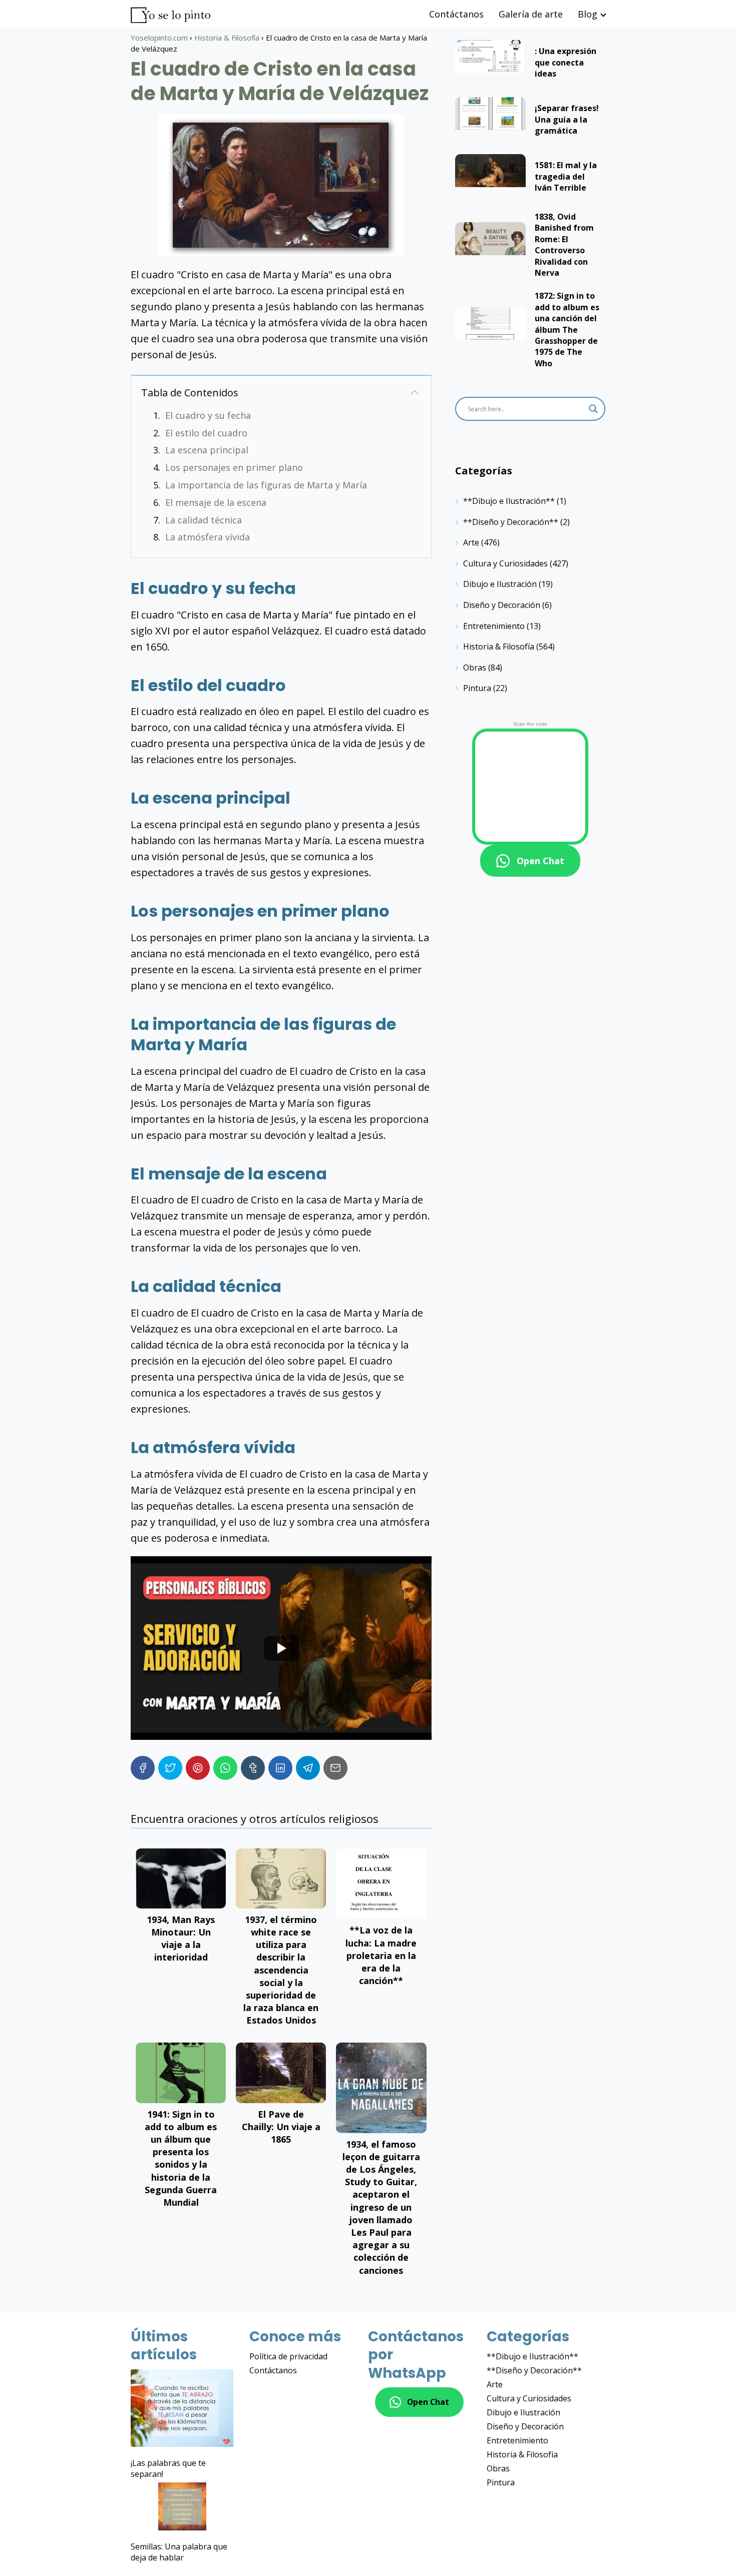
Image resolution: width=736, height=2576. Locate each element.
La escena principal (207, 450)
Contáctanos (456, 14)
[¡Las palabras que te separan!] (182, 2410)
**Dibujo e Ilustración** (509, 501)
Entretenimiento (494, 626)
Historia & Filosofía (499, 647)
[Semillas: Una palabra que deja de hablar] (182, 2508)
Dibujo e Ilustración (500, 584)
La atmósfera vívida (208, 537)
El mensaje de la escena (216, 502)
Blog (588, 14)
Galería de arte (531, 14)
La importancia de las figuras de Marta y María (266, 485)
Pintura (477, 688)
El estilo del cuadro (206, 433)
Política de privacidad (288, 2356)
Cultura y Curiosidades (505, 563)
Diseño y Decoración (502, 605)
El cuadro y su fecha (208, 415)
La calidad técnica (204, 520)
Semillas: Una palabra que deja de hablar (179, 2552)
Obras (475, 668)
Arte (471, 542)
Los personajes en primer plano (234, 467)
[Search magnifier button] (593, 409)
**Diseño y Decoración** (511, 522)
